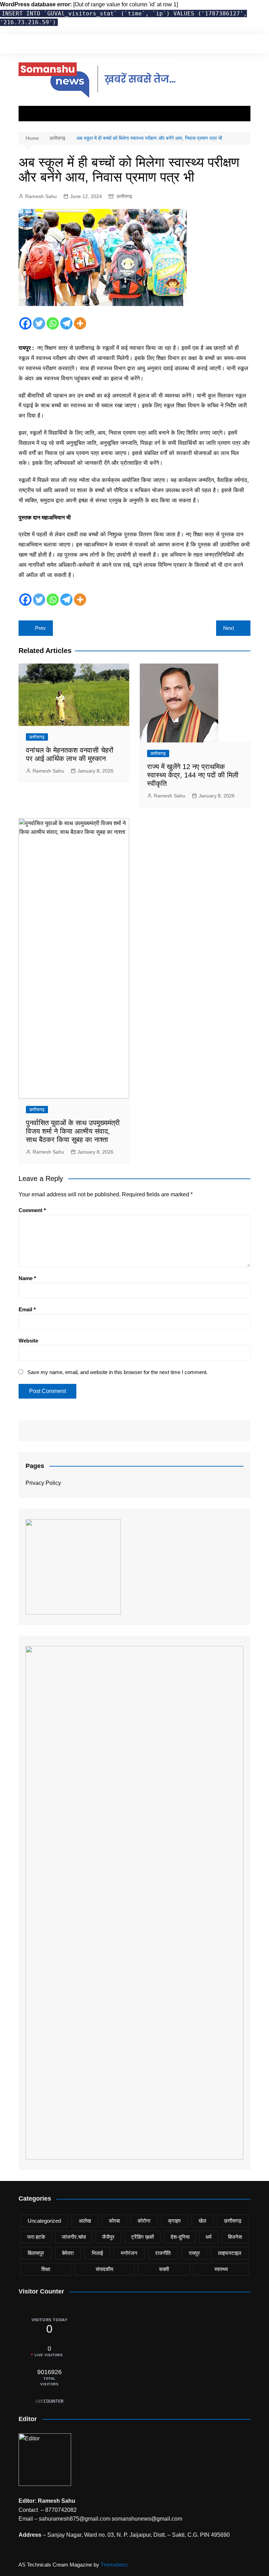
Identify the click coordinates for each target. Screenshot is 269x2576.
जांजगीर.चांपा (74, 2237)
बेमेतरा (68, 2253)
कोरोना (144, 2221)
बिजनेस (235, 2237)
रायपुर (194, 2253)
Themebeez (114, 2565)
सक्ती (164, 2269)
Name (27, 1278)
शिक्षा (46, 2269)
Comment (32, 1210)
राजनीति (163, 2253)
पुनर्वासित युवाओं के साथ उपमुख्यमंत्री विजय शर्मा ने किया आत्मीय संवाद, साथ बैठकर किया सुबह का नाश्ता (73, 1131)
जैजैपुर (108, 2237)
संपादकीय (104, 2269)
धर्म (209, 2237)
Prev (40, 628)
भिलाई (97, 2253)
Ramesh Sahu (41, 196)
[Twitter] (39, 323)
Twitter (174, 45)
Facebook (162, 45)
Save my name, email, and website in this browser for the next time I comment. (118, 1372)
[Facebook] (25, 323)
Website (28, 1341)
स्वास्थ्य (221, 2269)
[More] (80, 323)
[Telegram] (66, 323)
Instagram (186, 45)
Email (27, 1309)
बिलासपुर (36, 2253)
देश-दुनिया (180, 2237)
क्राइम (174, 2221)
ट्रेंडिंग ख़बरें (143, 2237)
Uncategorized (44, 2221)
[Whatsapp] (53, 323)
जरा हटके (36, 2237)
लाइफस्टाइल (230, 2253)
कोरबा (114, 2221)
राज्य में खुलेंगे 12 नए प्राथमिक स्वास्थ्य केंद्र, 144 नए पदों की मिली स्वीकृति (193, 775)
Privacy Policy (43, 1483)
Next (229, 628)
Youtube (198, 45)
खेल (202, 2221)
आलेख (85, 2221)
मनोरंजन (129, 2253)
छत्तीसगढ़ (125, 196)
